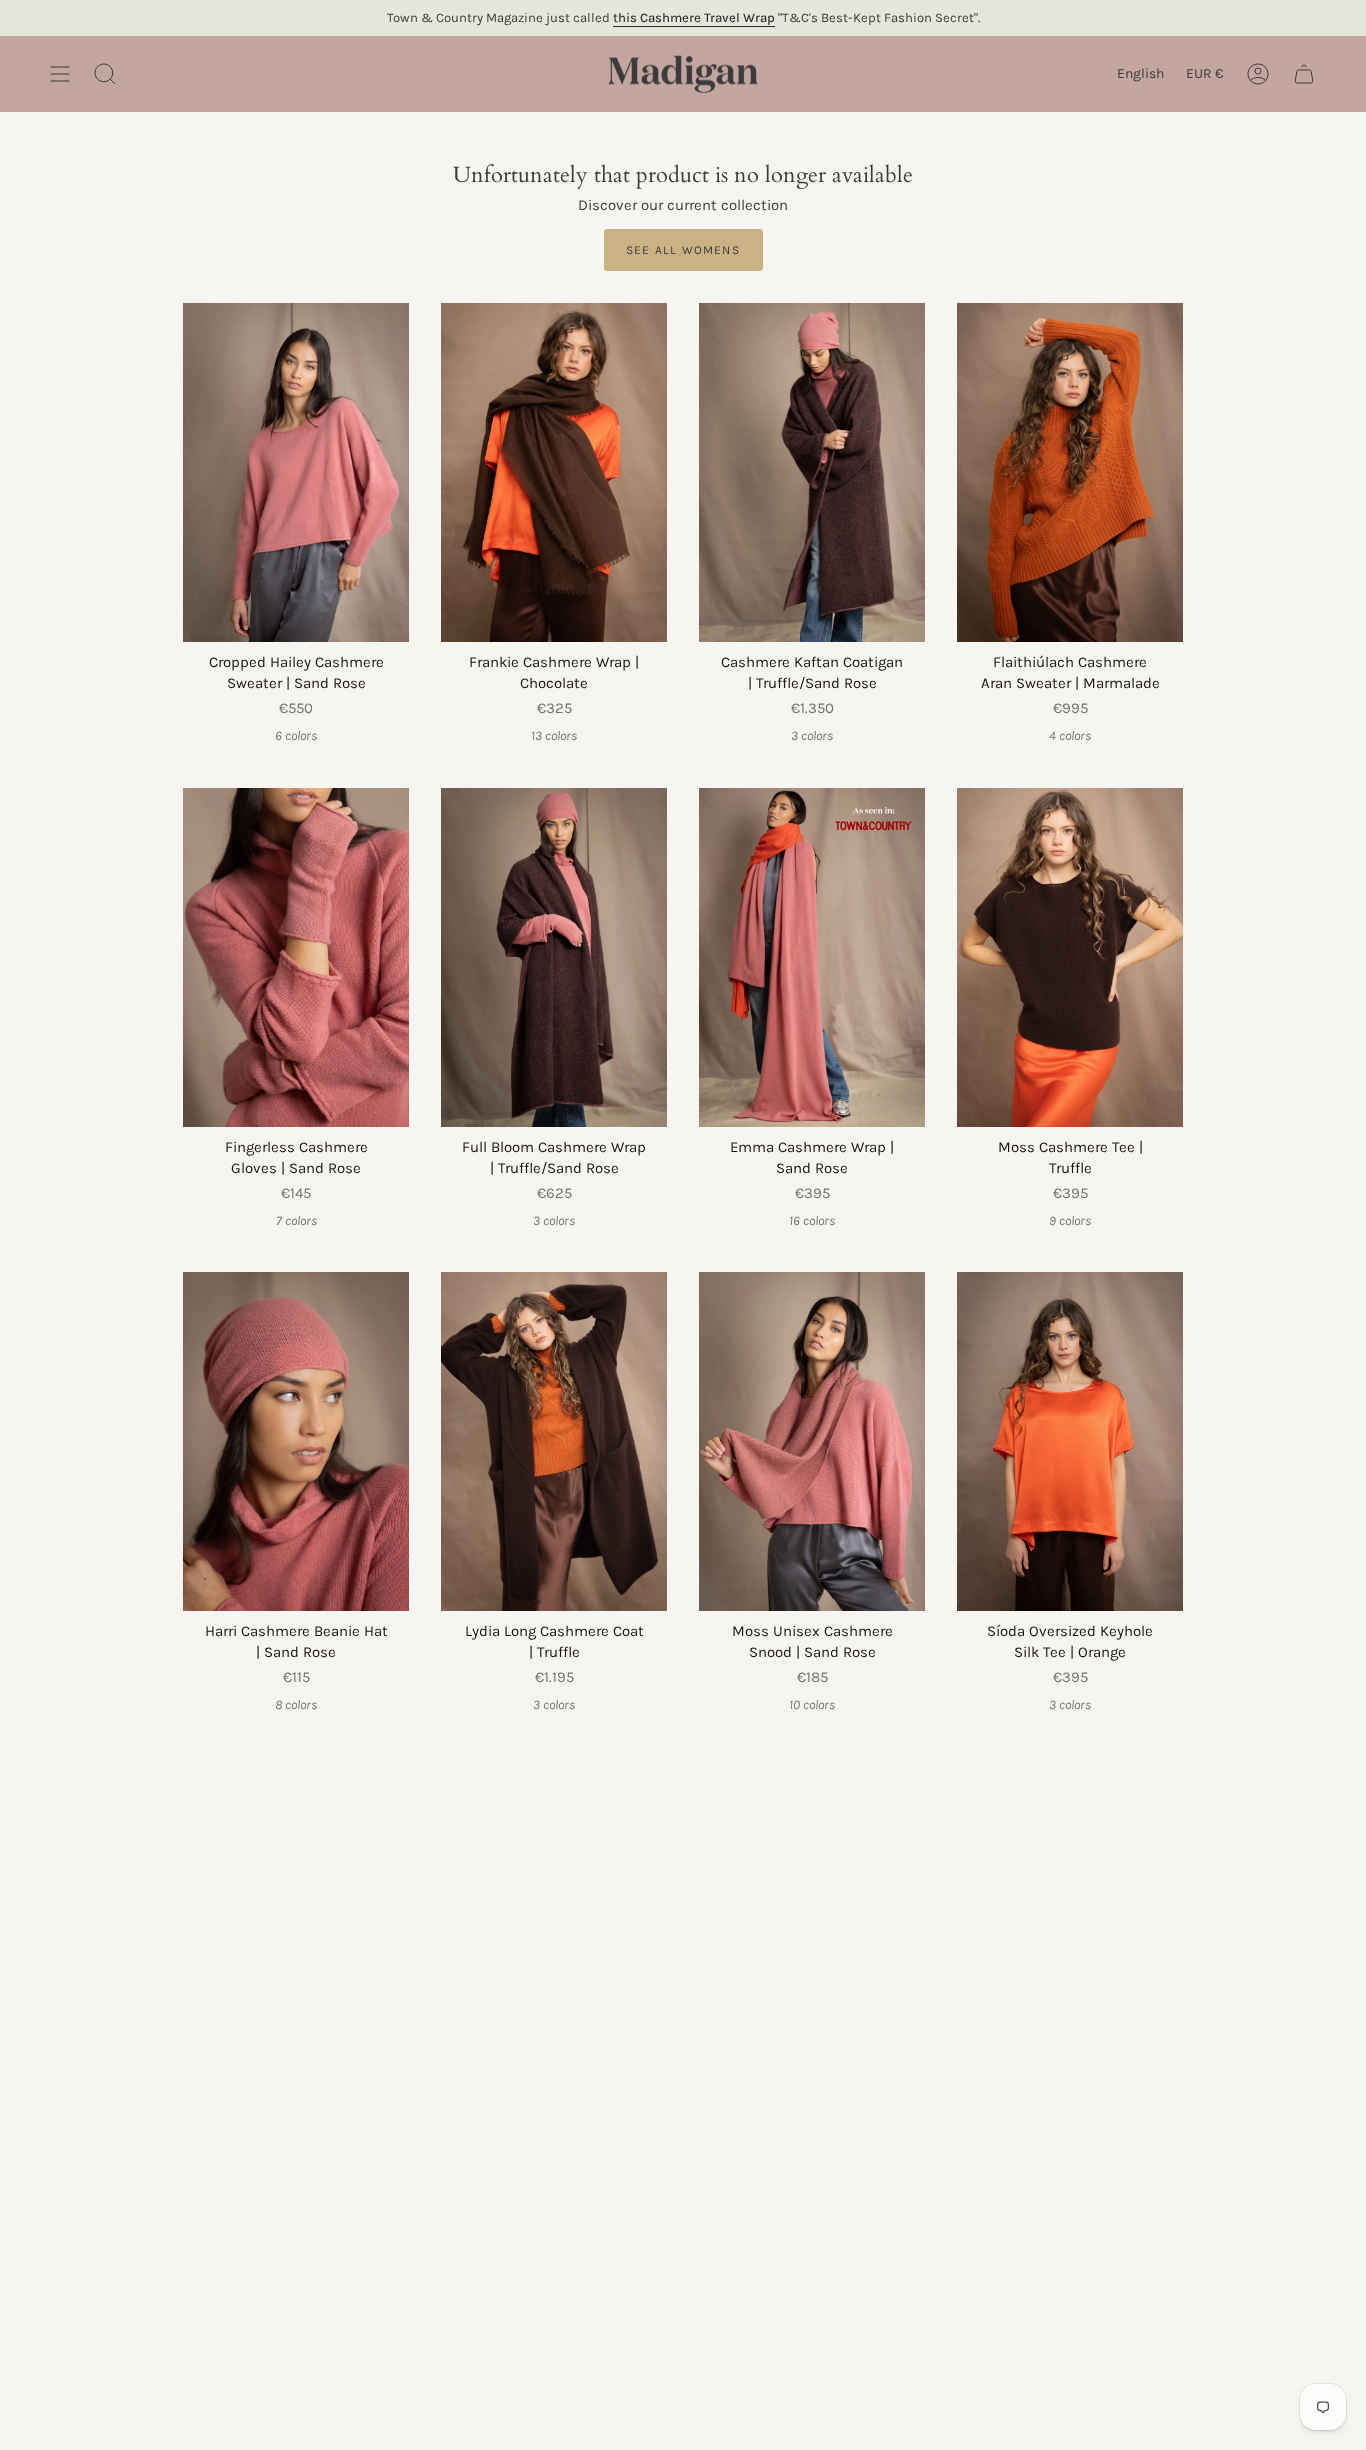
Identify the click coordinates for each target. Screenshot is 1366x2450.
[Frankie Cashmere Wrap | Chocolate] (554, 472)
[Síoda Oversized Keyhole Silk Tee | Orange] (1070, 1441)
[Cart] (1304, 74)
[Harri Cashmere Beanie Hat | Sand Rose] (296, 1441)
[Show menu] (60, 74)
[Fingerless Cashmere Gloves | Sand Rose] (296, 957)
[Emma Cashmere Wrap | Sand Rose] (812, 957)
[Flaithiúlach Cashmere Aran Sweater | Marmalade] (1070, 472)
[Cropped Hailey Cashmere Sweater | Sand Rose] (296, 472)
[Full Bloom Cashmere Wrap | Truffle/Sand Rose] (554, 957)
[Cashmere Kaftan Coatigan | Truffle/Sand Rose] (812, 472)
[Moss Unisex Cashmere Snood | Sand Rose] (812, 1441)
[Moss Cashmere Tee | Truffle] (1070, 957)
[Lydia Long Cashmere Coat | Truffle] (554, 1441)
